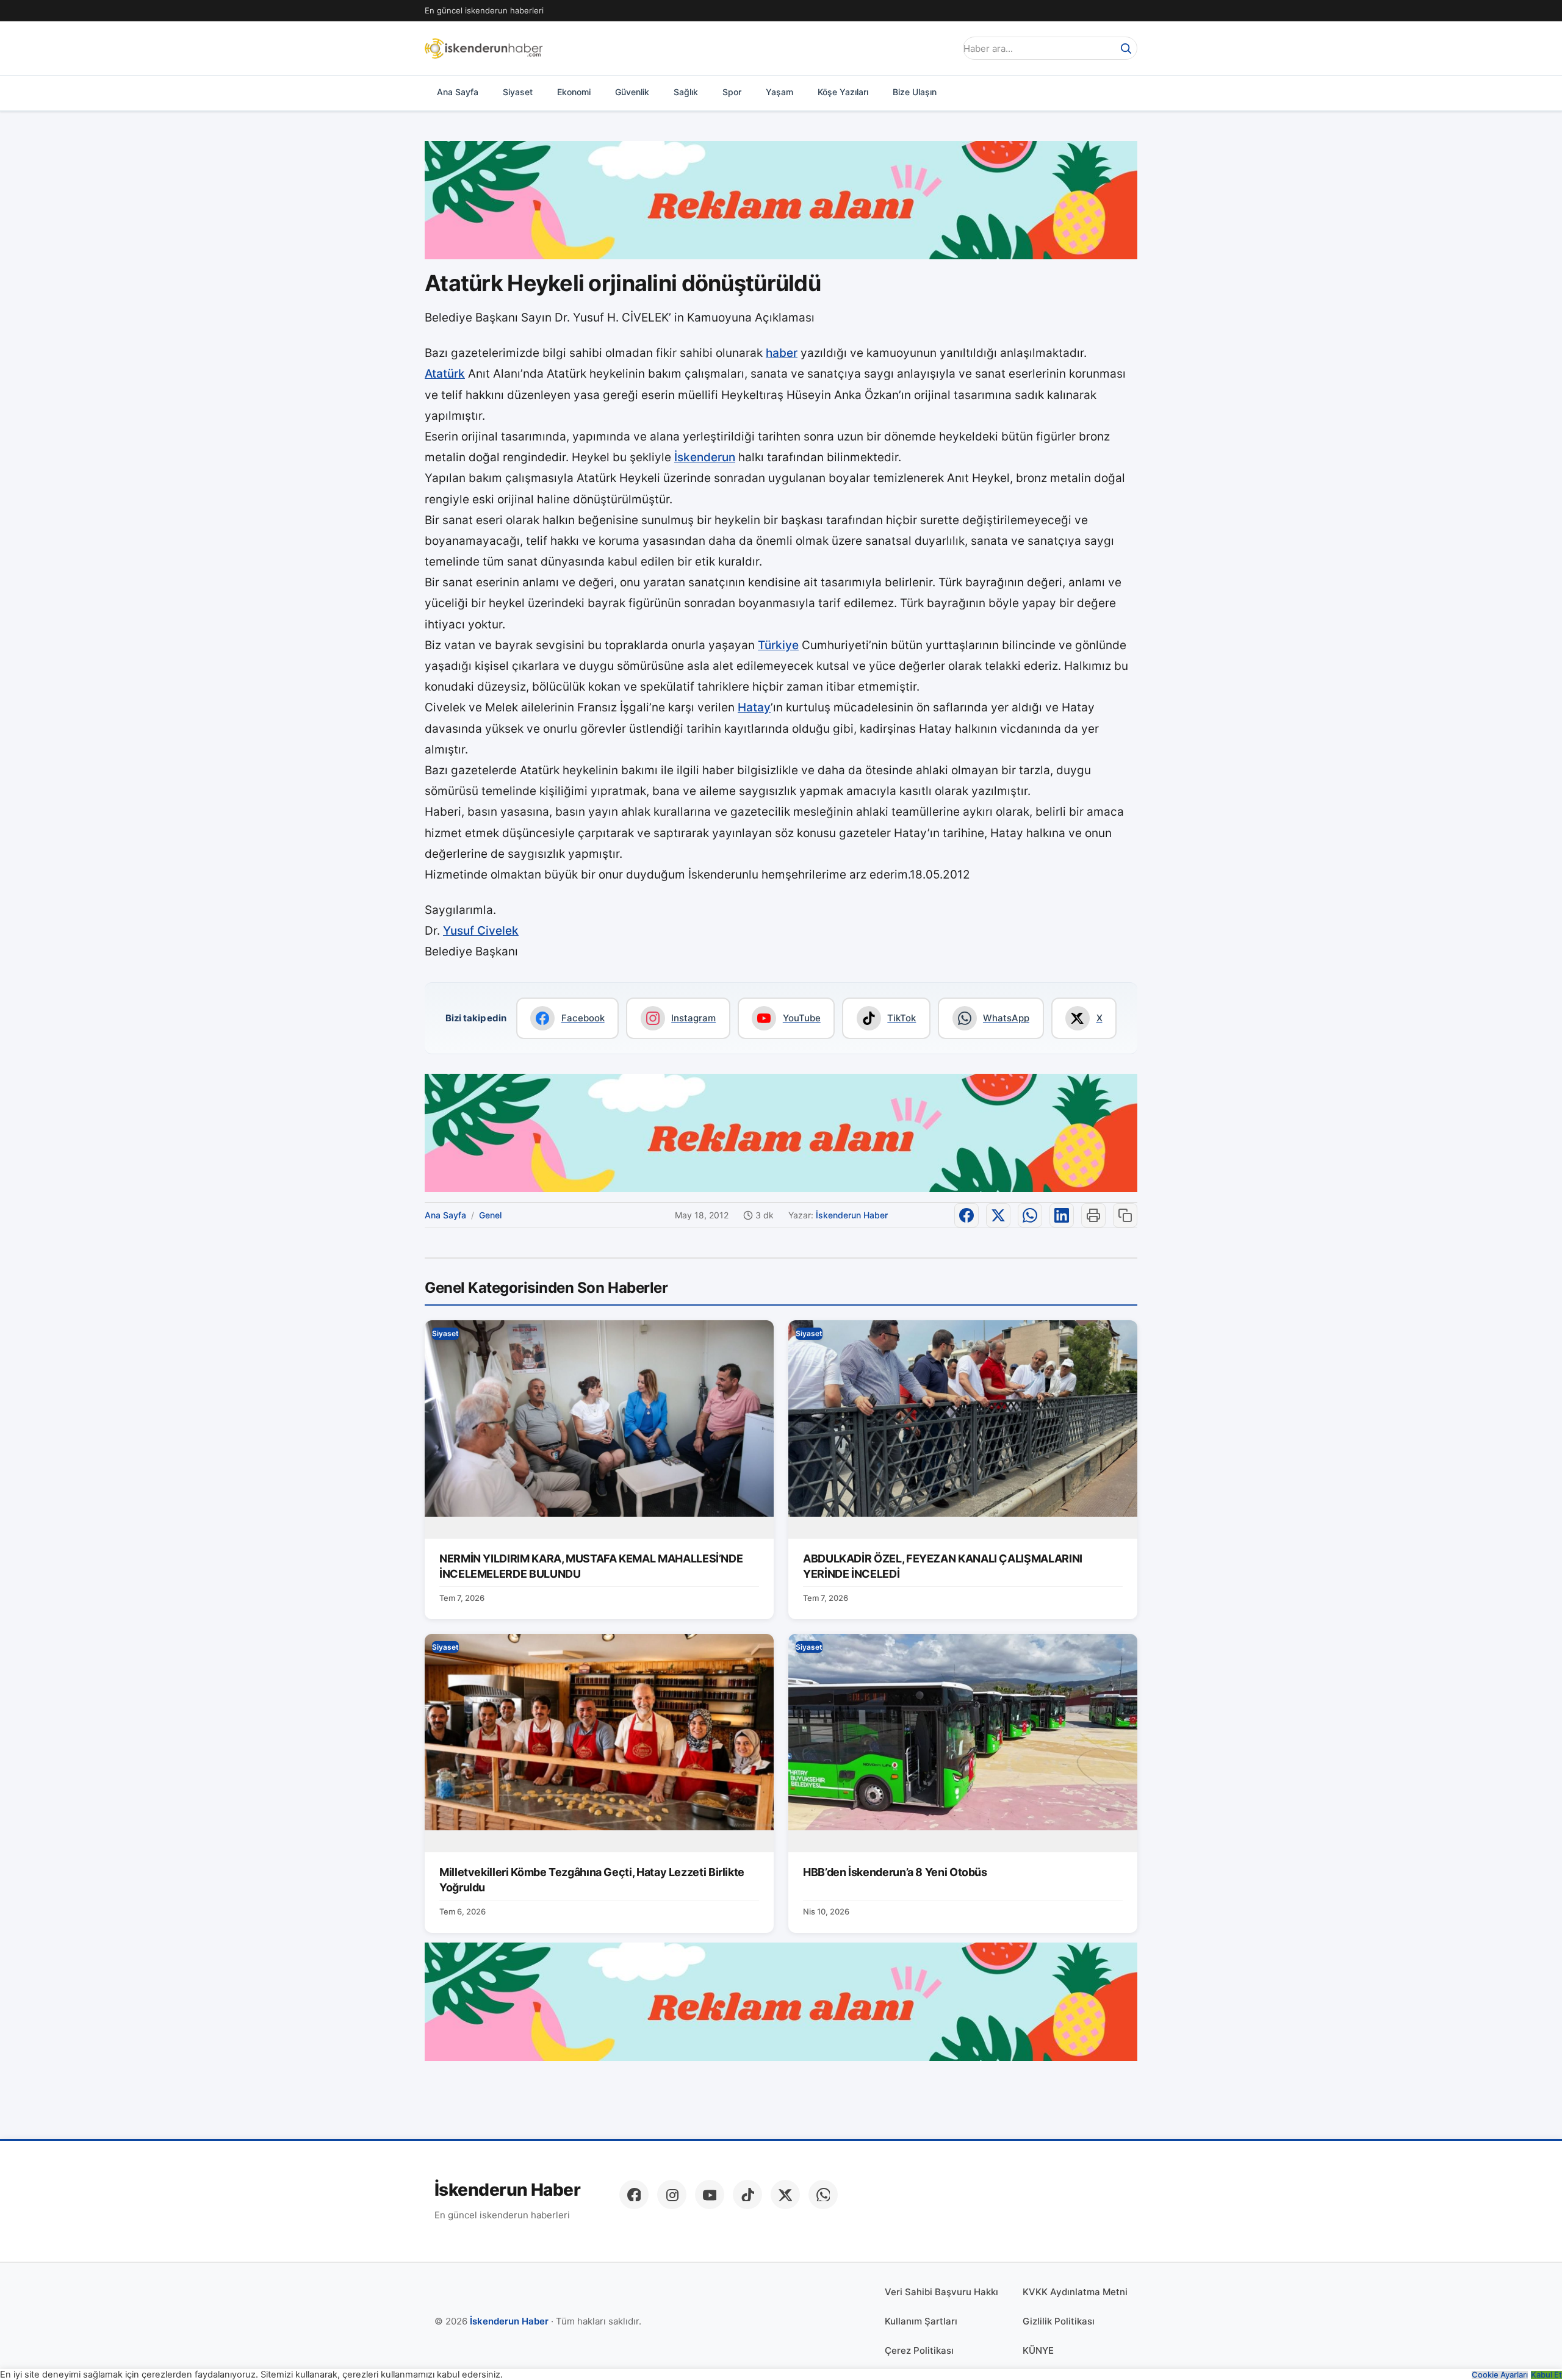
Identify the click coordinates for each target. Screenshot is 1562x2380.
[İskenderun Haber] (484, 48)
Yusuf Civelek (481, 931)
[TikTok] (747, 2195)
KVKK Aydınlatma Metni (1075, 2292)
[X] (785, 2195)
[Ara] (1126, 48)
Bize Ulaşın (915, 92)
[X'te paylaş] (998, 1215)
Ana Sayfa (458, 92)
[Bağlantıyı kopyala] (1125, 1215)
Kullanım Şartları (921, 2321)
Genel (490, 1215)
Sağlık (686, 92)
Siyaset (518, 92)
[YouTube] (710, 2195)
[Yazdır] (1093, 1215)
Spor (732, 92)
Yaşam (779, 92)
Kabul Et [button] (1546, 2375)
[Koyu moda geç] (942, 48)
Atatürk (445, 374)
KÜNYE (1038, 2350)
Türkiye (778, 645)
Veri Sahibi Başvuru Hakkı (941, 2292)
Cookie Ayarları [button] (1500, 2375)
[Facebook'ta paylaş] (966, 1215)
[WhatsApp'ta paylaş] (1030, 1215)
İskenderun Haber (852, 1215)
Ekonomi (574, 92)
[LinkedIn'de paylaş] (1062, 1215)
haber (782, 353)
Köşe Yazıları (843, 92)
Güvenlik (632, 92)
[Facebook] (634, 2195)
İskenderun (705, 457)
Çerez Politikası (919, 2350)
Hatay (754, 707)
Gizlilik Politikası (1059, 2321)
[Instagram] (672, 2195)
